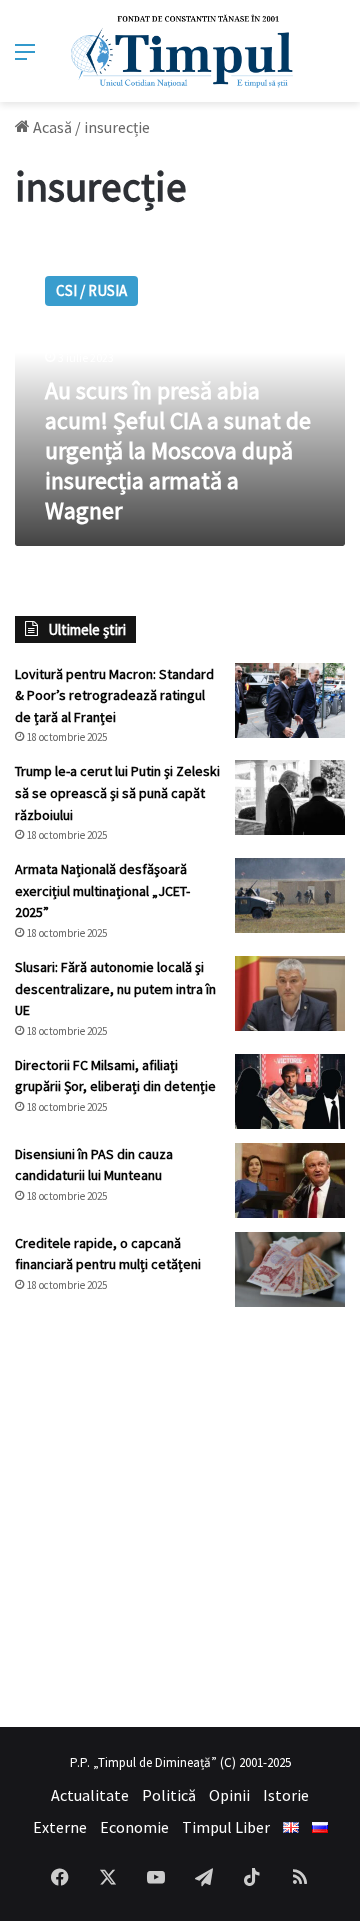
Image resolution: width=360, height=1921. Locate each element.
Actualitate (90, 1795)
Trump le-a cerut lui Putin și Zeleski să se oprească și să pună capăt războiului (117, 792)
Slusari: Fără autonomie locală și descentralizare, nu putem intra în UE (115, 988)
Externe (60, 1827)
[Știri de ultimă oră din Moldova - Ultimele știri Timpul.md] (180, 51)
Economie (134, 1827)
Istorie (286, 1795)
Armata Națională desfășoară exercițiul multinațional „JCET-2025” (102, 890)
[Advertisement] (180, 1517)
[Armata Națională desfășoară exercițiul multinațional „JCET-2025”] (290, 895)
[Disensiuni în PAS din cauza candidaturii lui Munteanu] (290, 1180)
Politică (169, 1795)
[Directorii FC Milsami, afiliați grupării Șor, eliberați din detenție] (290, 1091)
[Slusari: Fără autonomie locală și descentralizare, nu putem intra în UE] (290, 993)
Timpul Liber (226, 1827)
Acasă (51, 127)
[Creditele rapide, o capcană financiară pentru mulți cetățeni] (290, 1269)
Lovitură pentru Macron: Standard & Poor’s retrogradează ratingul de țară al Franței (114, 695)
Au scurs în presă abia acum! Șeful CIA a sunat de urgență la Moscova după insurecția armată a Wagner (178, 450)
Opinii (229, 1795)
